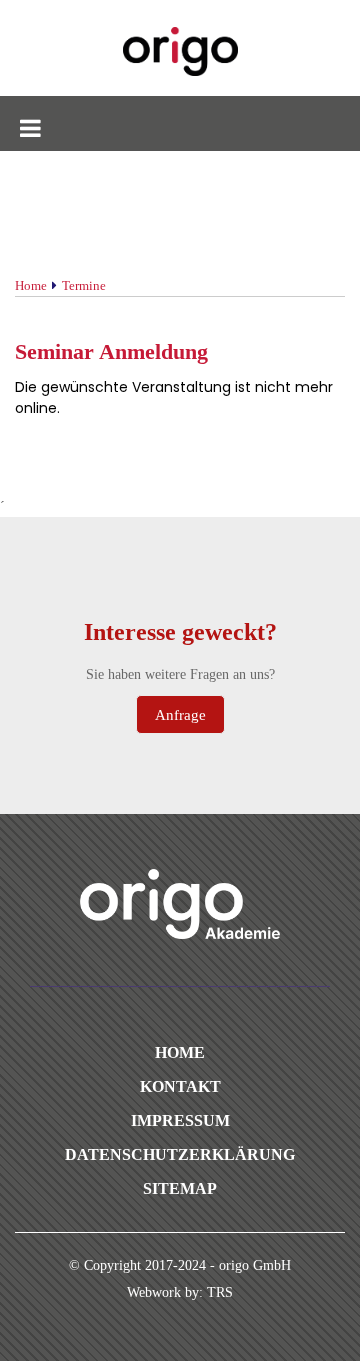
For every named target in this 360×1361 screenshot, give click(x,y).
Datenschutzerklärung (180, 1154)
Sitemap (180, 1188)
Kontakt (180, 1086)
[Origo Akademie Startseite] (180, 51)
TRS (220, 1292)
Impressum (180, 1120)
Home (180, 1052)
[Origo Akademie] (180, 904)
